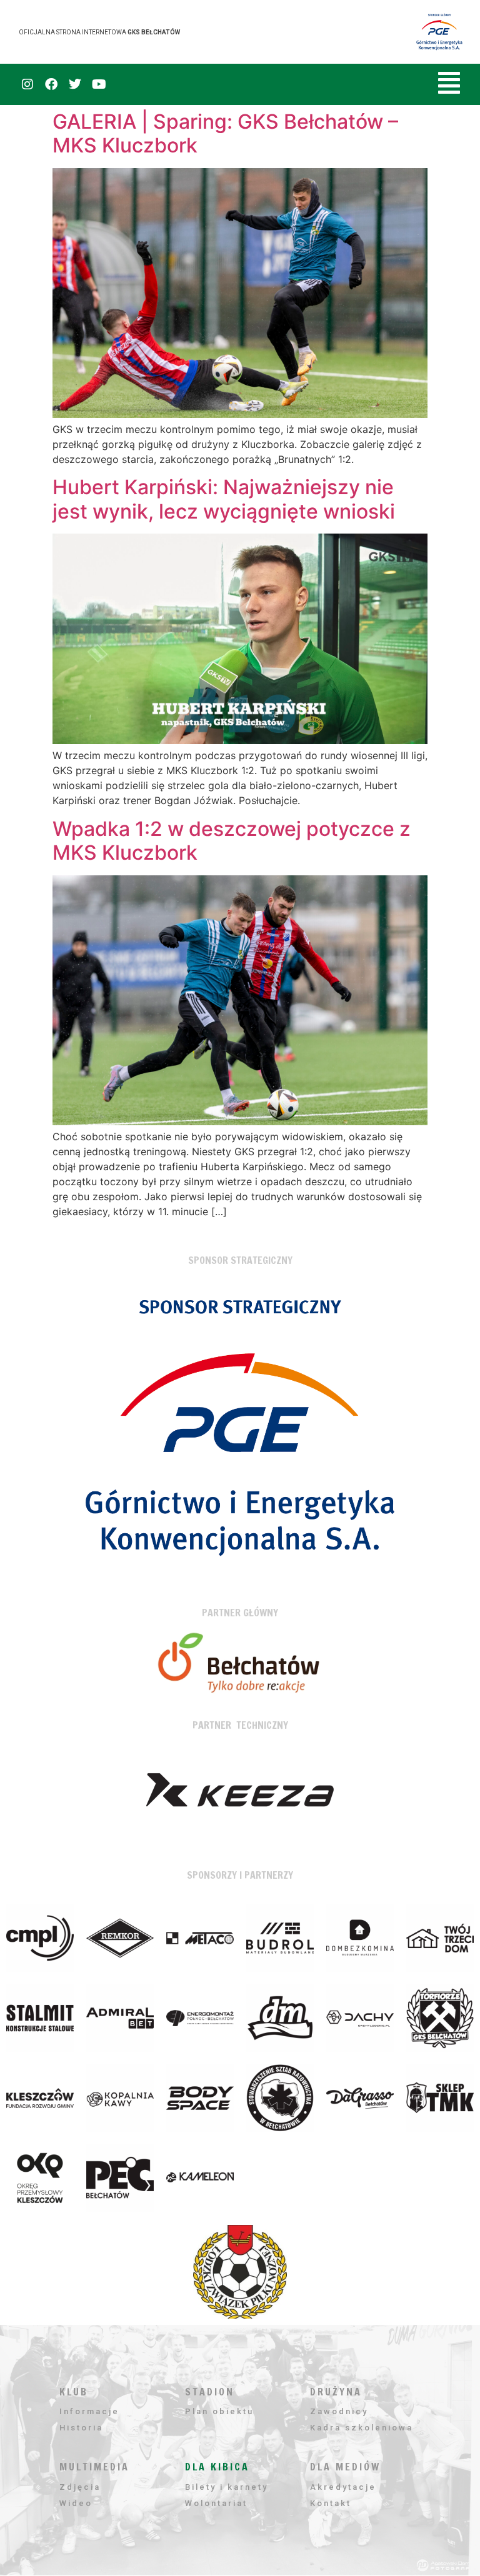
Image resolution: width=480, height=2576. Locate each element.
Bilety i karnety (227, 2487)
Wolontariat (216, 2503)
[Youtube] (99, 84)
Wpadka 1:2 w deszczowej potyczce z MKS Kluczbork (232, 841)
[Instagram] (27, 84)
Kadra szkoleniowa (362, 2428)
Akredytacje (343, 2487)
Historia (81, 2428)
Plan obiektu (219, 2411)
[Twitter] (75, 84)
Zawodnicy (339, 2411)
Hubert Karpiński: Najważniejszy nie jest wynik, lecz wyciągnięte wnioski (224, 499)
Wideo (76, 2503)
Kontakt (331, 2503)
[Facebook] (51, 84)
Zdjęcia (80, 2487)
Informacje (89, 2411)
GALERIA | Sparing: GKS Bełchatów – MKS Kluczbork (225, 133)
